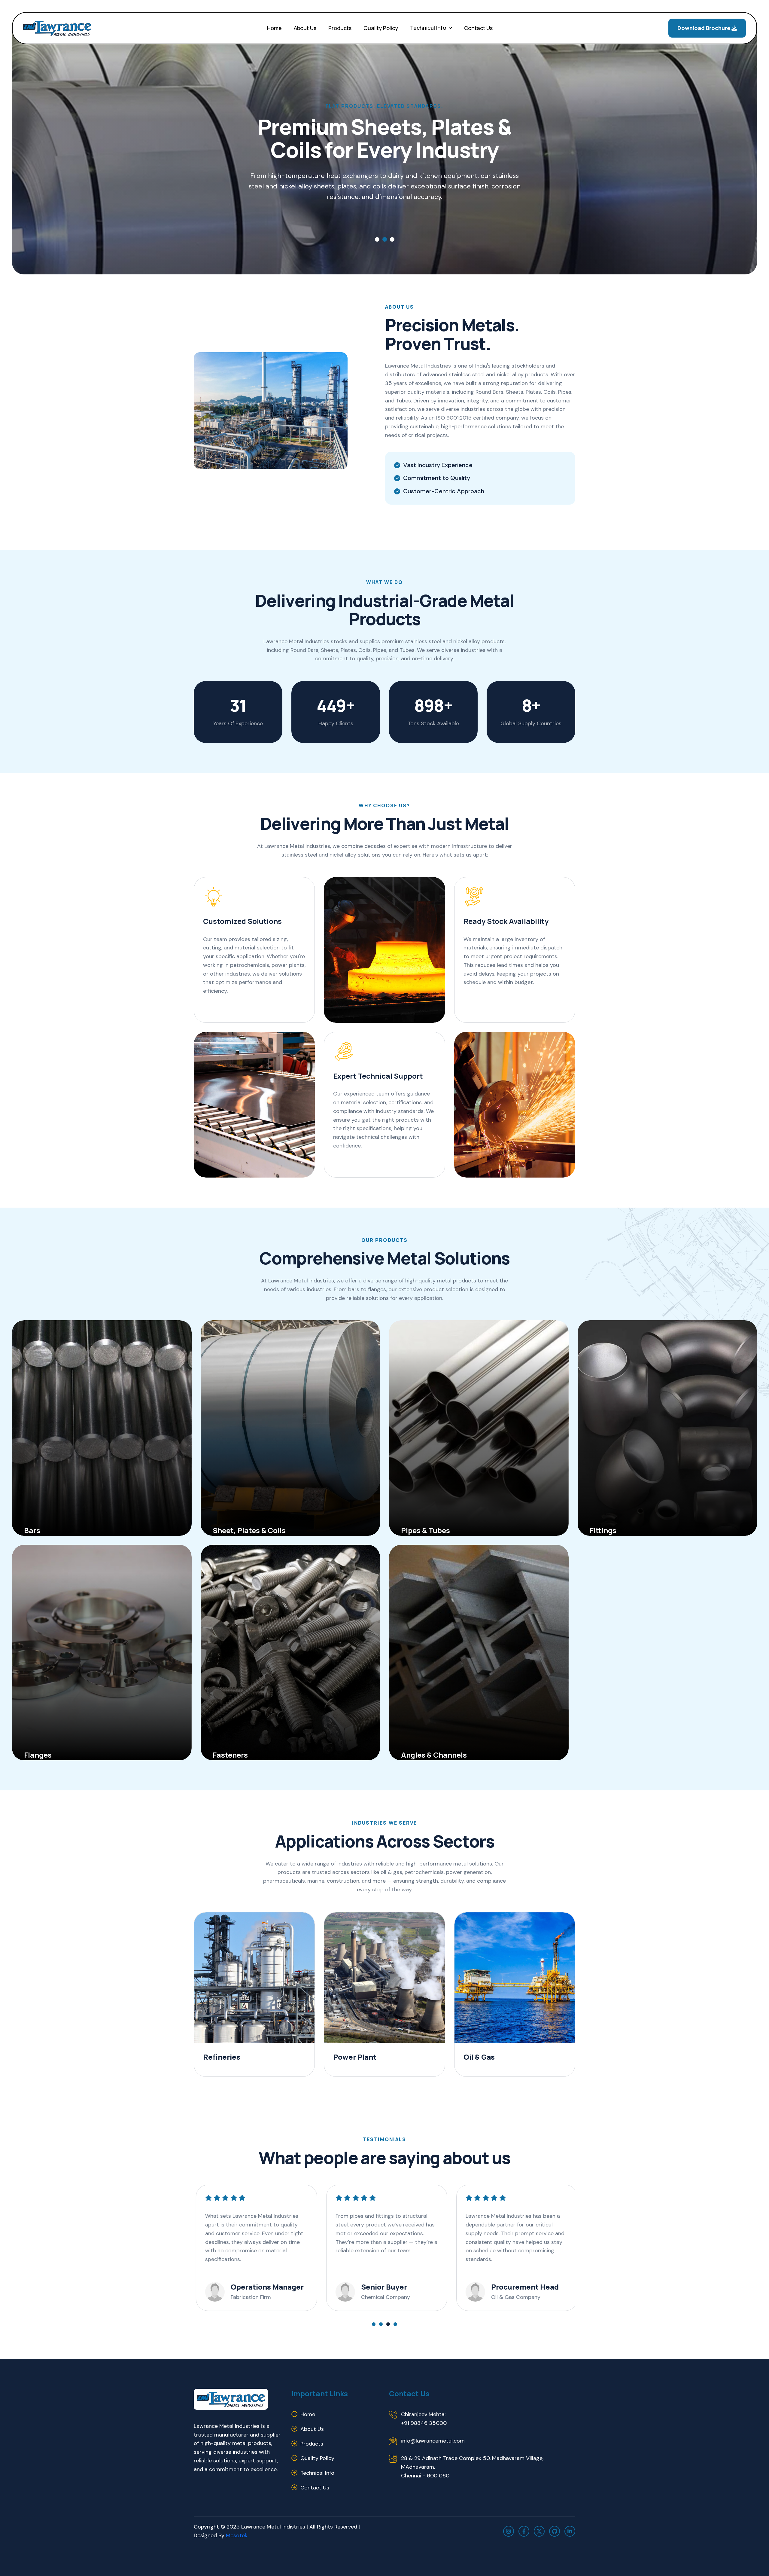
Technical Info (428, 28)
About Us (305, 28)
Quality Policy (381, 28)
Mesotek (236, 2535)
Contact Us (478, 28)
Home (274, 28)
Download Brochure (704, 28)
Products (340, 28)
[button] (377, 239)
